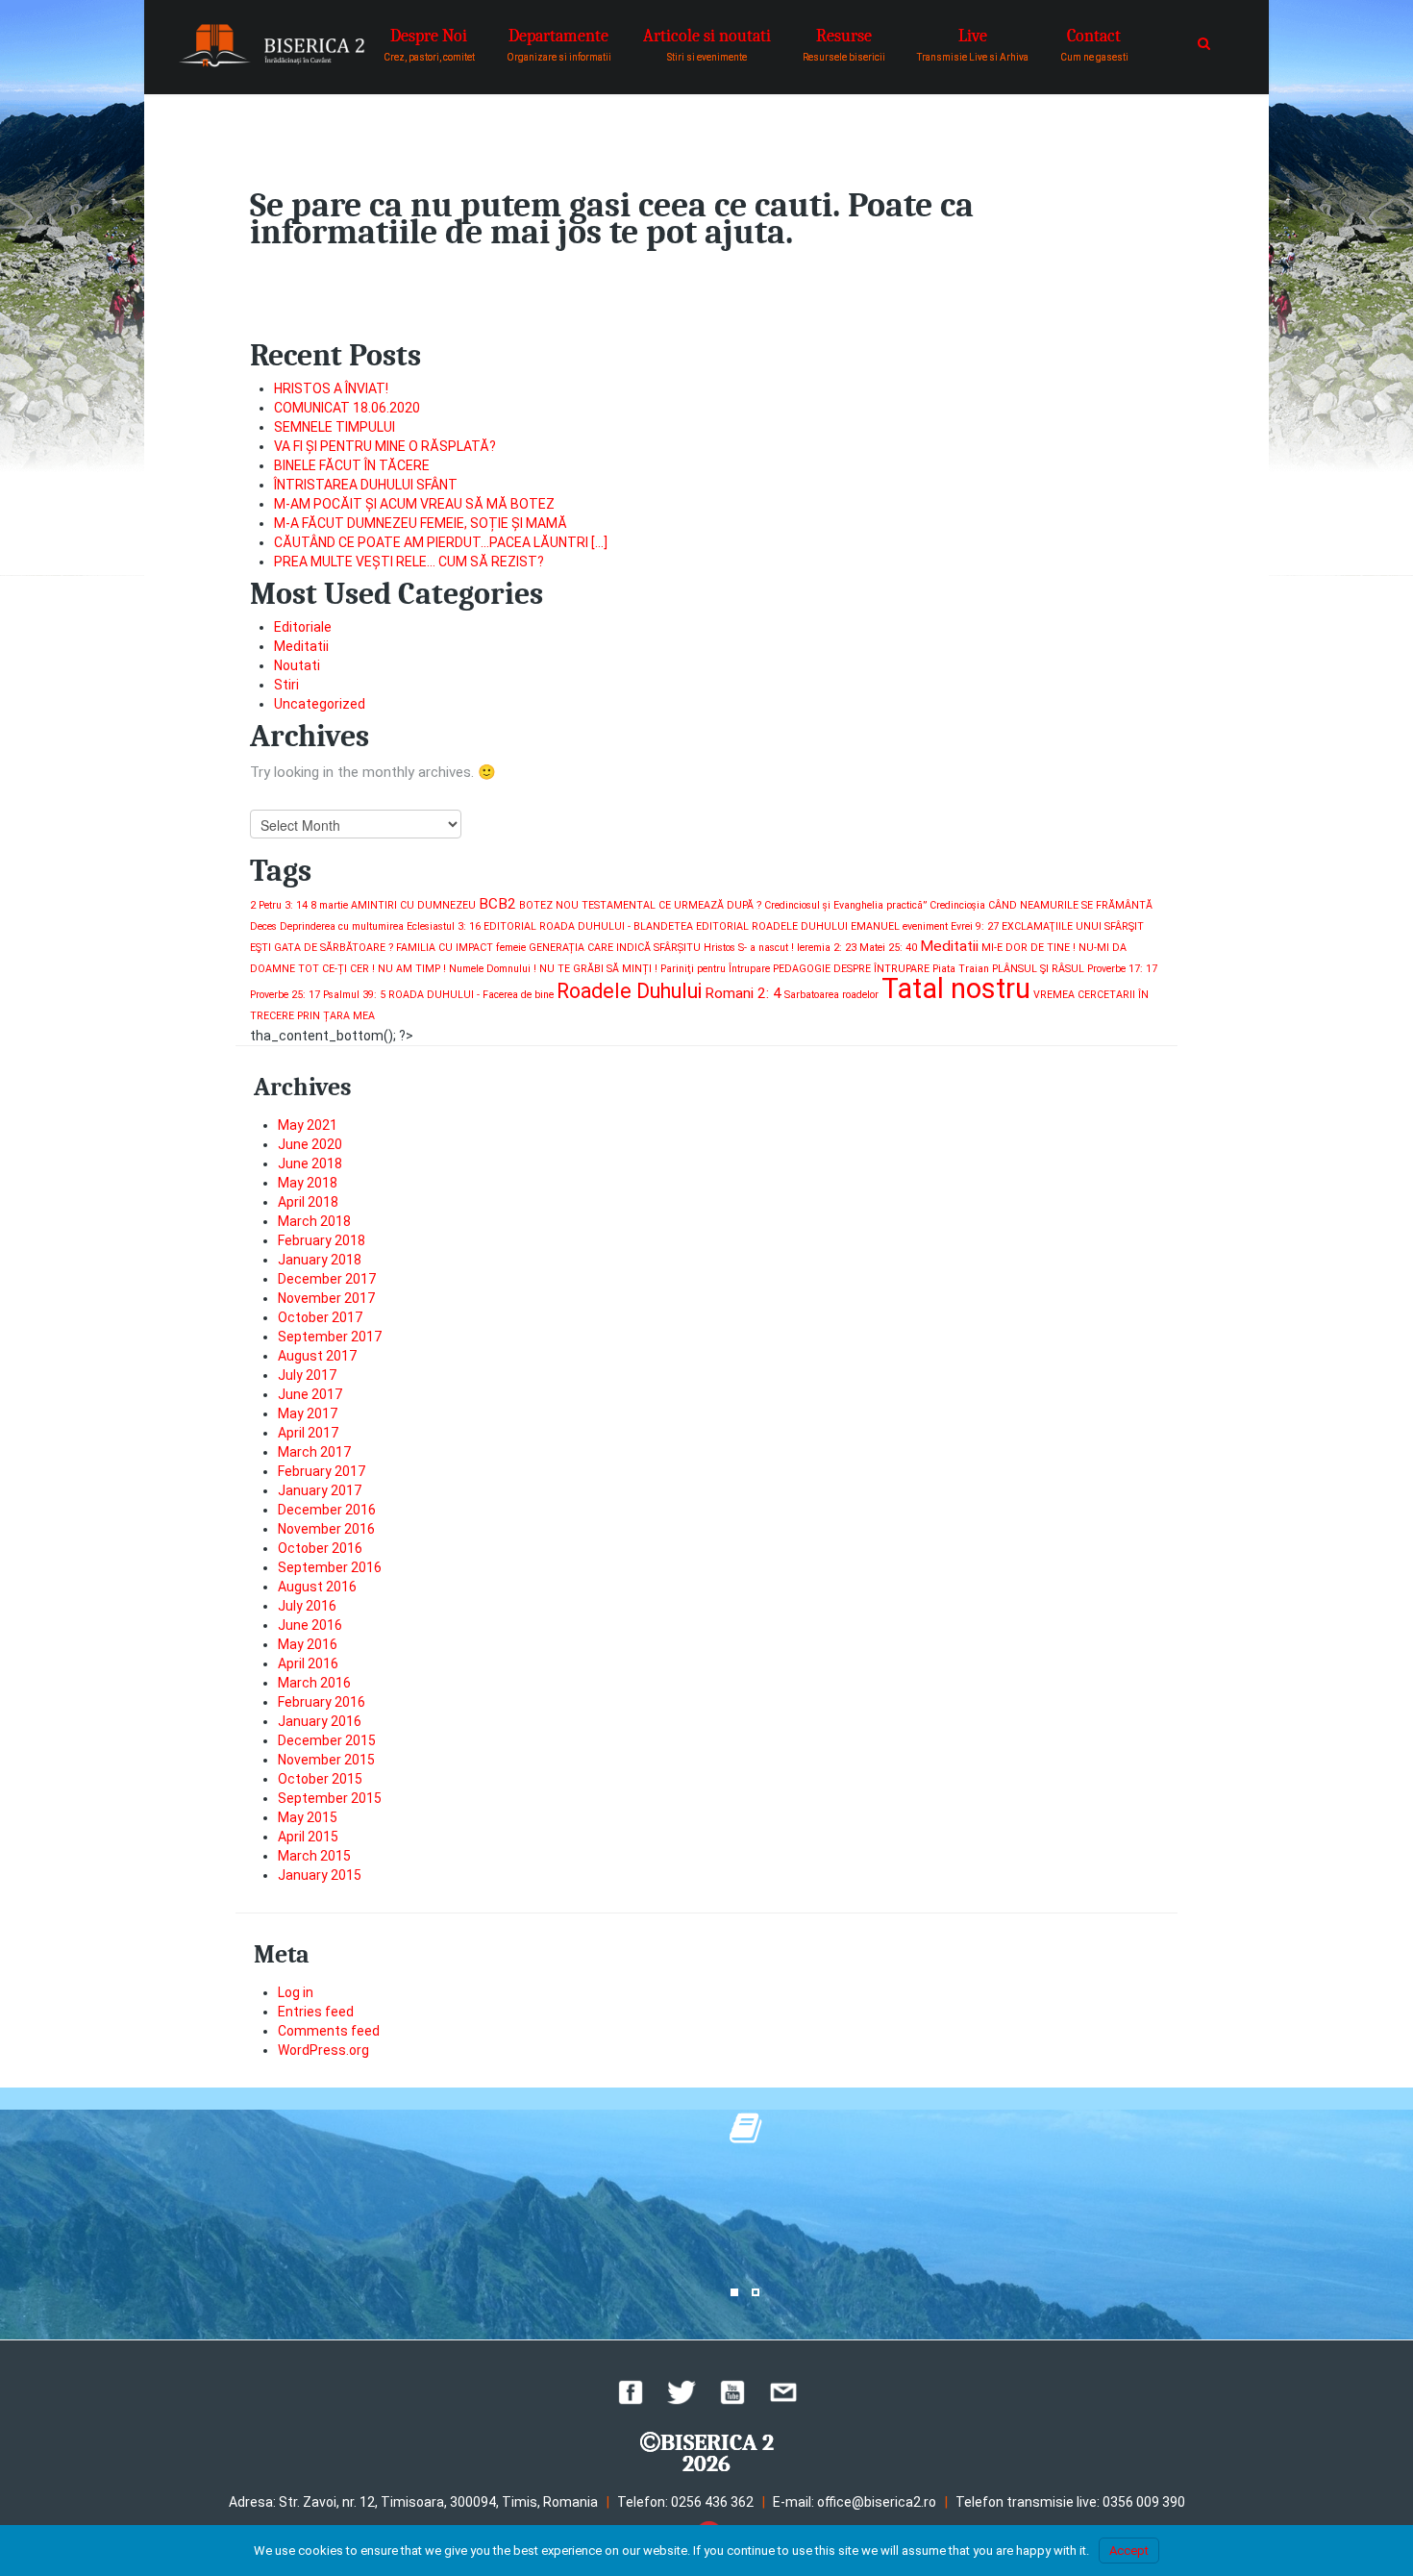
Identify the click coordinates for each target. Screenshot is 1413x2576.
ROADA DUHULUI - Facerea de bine (471, 995)
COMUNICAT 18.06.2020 (347, 408)
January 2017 (320, 1490)
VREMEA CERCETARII (1084, 995)
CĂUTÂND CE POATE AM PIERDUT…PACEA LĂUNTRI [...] (441, 542)
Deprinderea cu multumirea (342, 926)
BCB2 (497, 904)
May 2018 (308, 1183)
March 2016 (314, 1683)
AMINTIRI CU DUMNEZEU (413, 905)
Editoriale (303, 627)
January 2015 (320, 1875)
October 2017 (320, 1317)
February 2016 (322, 1702)
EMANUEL (875, 926)
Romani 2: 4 (743, 993)
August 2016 (317, 1587)
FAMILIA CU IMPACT (445, 948)
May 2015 (308, 1817)
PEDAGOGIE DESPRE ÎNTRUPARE (851, 969)
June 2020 (310, 1144)
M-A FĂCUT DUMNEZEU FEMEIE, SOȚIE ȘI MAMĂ (421, 523)
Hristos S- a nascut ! (749, 948)
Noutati (297, 665)
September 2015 (330, 1798)
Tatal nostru (956, 988)
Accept (1129, 2551)
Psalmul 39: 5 (354, 995)
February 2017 (322, 1471)
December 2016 (327, 1510)
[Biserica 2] (272, 46)
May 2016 (308, 1644)
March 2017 (314, 1452)
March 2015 (314, 1856)
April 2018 (308, 1202)
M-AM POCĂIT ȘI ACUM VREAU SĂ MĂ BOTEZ (414, 504)
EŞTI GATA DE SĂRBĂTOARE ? (322, 948)
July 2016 (307, 1606)
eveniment (925, 926)
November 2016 (326, 1529)
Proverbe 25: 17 (285, 995)
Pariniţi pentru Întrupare (715, 969)
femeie (511, 948)
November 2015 (326, 1760)
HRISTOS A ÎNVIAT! (331, 388)
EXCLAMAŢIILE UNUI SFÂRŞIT (1073, 926)
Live (973, 44)
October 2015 (320, 1779)
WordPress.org (323, 2050)
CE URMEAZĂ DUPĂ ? (710, 905)
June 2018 (310, 1163)
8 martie (329, 905)
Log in (296, 1992)
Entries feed (316, 2012)
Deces (263, 926)
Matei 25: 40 (888, 948)
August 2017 (317, 1356)
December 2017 (327, 1279)
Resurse (844, 44)
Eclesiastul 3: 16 (444, 926)
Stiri (286, 685)
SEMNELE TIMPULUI (335, 427)
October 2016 (320, 1548)
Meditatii (301, 646)
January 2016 (320, 1721)
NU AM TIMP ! (412, 969)
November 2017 (326, 1298)
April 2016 (308, 1663)
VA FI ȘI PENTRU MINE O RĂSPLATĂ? (385, 446)
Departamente (559, 44)
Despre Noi (429, 44)
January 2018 (320, 1260)
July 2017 (307, 1375)
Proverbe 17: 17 (1122, 969)
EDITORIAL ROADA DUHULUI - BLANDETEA (588, 926)
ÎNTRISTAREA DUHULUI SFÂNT (366, 485)
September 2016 (330, 1567)
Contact (1094, 44)
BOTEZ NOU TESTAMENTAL (587, 905)
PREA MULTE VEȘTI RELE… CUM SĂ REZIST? (409, 562)
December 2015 (327, 1740)
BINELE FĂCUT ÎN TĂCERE (352, 465)
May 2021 (308, 1125)
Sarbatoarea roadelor (831, 995)
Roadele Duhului (629, 991)
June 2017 (310, 1394)
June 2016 (310, 1625)
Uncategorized (320, 704)
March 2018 (314, 1221)
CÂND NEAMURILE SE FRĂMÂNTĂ (1070, 905)
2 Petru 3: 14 (279, 905)
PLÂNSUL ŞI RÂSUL (1038, 969)
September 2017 (330, 1337)
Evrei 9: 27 (975, 926)
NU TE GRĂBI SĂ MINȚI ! (598, 969)
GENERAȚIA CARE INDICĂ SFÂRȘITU (615, 948)
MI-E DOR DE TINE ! (1029, 948)
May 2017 (308, 1413)
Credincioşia (957, 905)
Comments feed (329, 2031)
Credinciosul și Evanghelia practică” (845, 905)
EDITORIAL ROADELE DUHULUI (772, 926)
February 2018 (322, 1240)
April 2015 (308, 1837)
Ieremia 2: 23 (827, 948)
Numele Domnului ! (493, 969)
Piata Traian (961, 969)
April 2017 (308, 1433)
